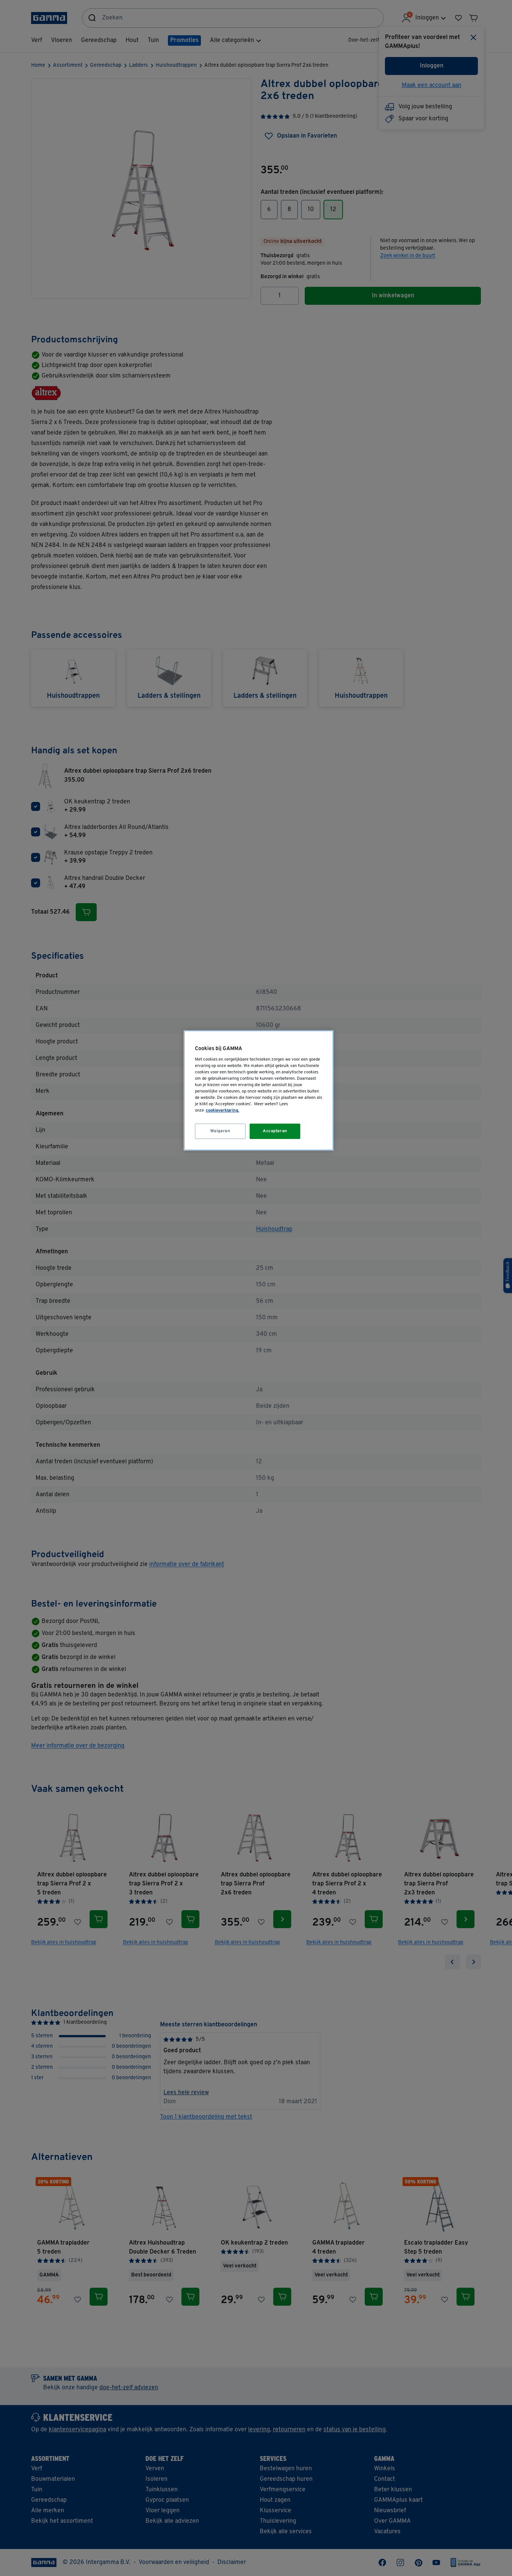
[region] (259, 1090)
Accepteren (275, 1131)
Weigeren (220, 1131)
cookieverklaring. (222, 1110)
